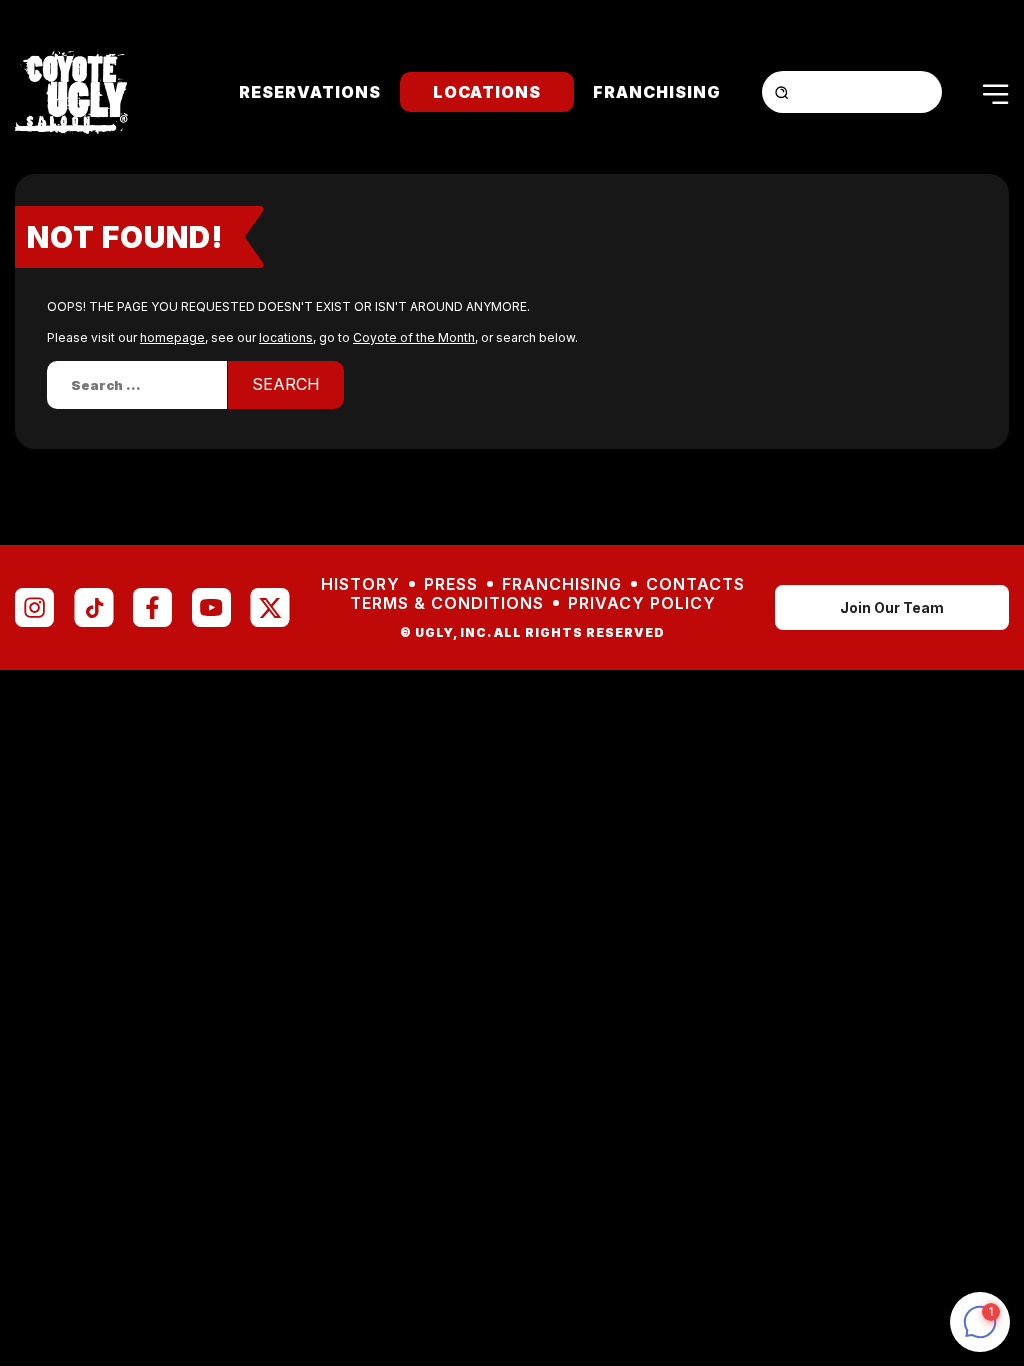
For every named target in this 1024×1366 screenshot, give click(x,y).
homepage (172, 337)
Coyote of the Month (414, 337)
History (360, 584)
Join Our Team (892, 607)
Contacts (695, 584)
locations (286, 337)
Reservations (310, 92)
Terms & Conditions (447, 603)
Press (451, 584)
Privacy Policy (642, 603)
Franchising (657, 92)
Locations (487, 92)
